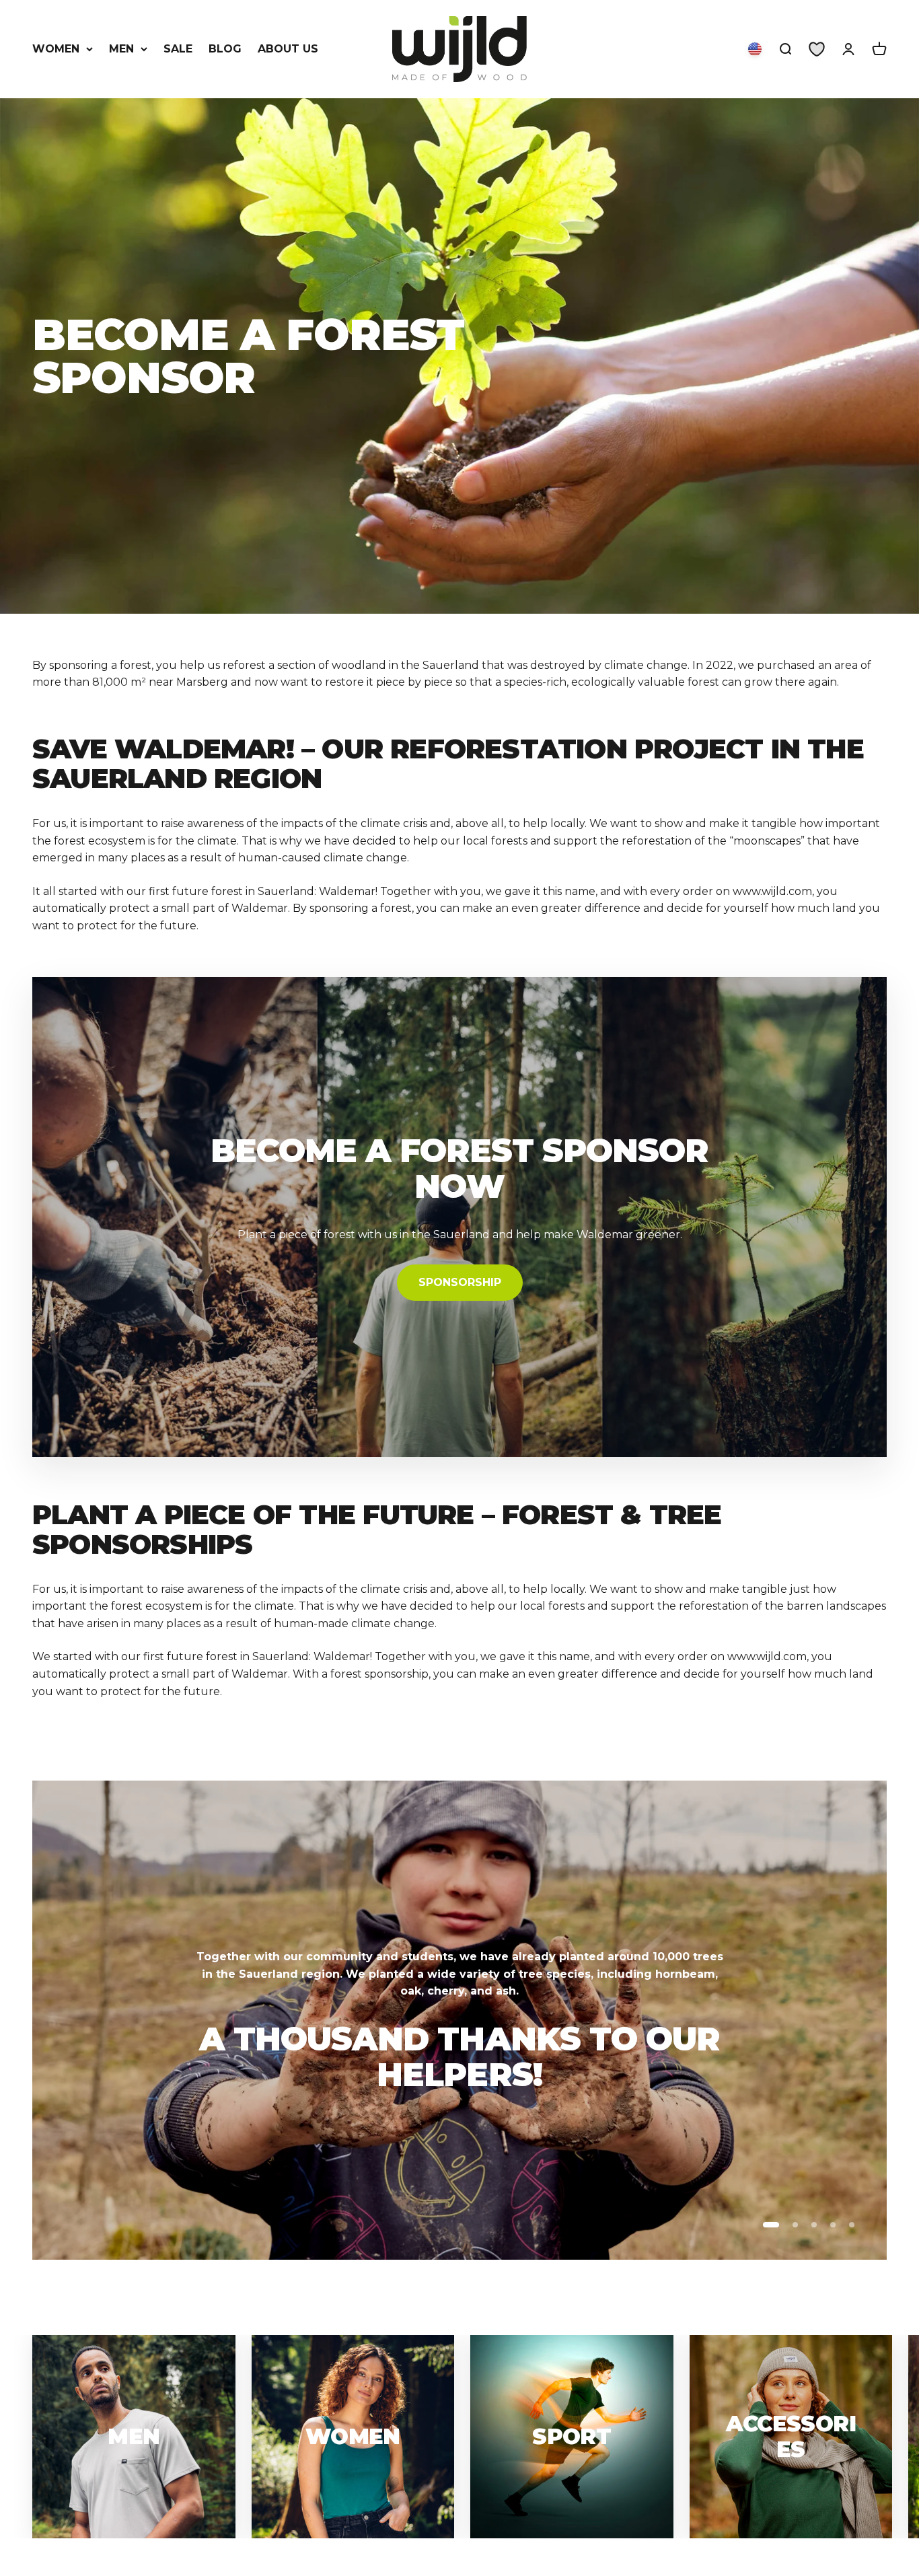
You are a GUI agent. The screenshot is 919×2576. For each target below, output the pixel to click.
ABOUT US (288, 49)
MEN (121, 49)
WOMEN (56, 49)
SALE (178, 49)
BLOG (225, 49)
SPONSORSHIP (460, 1282)
